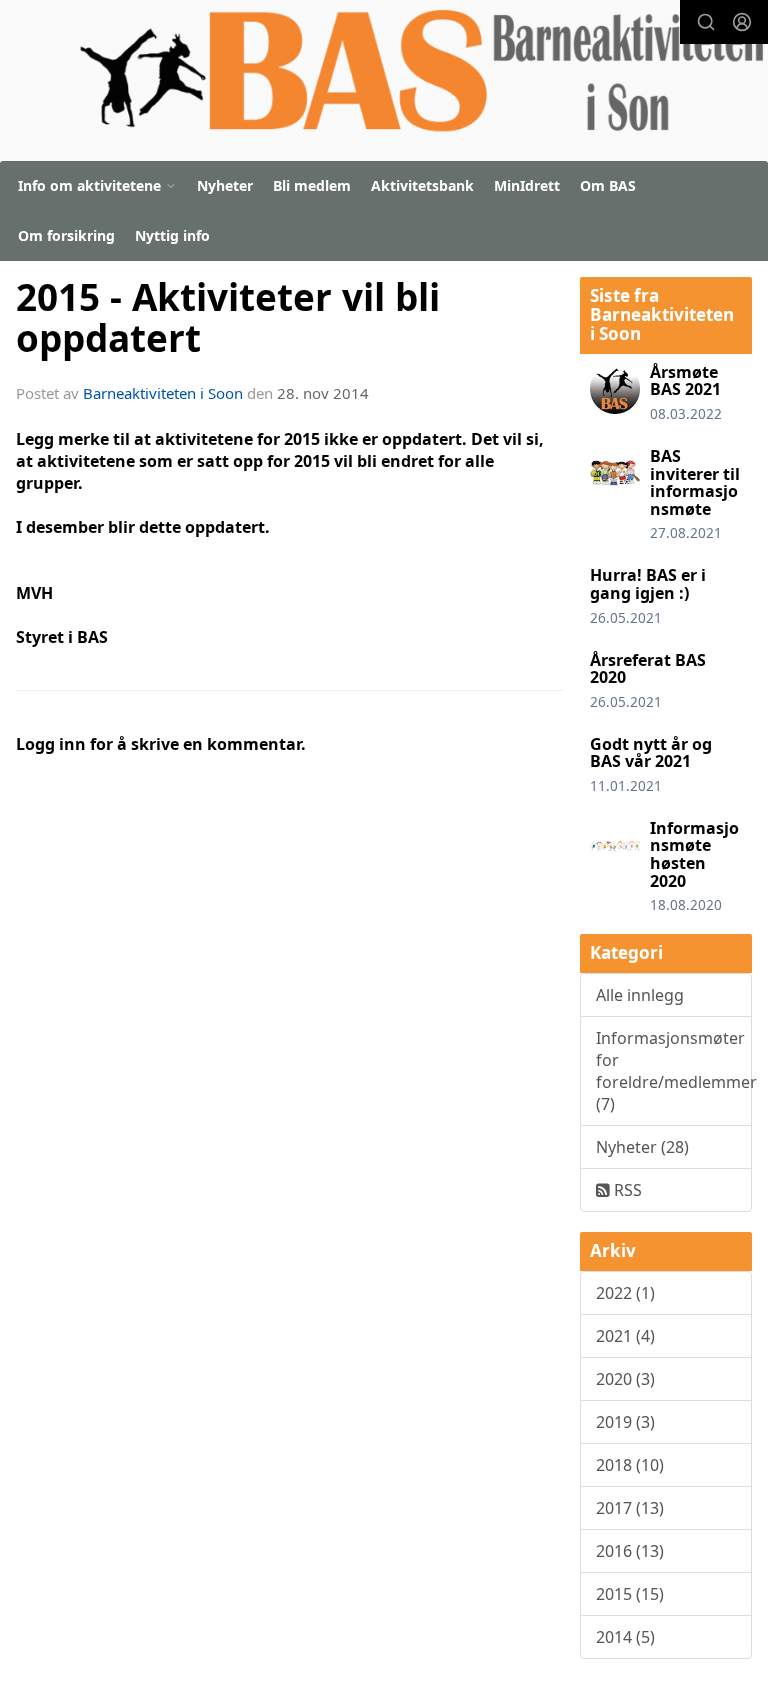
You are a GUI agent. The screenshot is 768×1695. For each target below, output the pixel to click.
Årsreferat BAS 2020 (648, 669)
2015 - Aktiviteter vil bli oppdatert (228, 317)
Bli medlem (312, 185)
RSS (626, 1190)
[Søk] (706, 22)
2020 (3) (625, 1379)
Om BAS (608, 185)
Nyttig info (172, 235)
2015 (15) (630, 1594)
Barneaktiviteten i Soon (163, 393)
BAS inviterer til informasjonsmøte (695, 482)
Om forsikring (66, 235)
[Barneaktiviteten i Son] (421, 75)
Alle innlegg (640, 995)
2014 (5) (625, 1637)
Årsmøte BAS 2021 (685, 381)
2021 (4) (625, 1336)
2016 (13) (630, 1551)
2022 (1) (625, 1293)
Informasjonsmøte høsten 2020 (694, 854)
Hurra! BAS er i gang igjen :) (648, 584)
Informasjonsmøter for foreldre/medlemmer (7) (674, 1071)
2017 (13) (630, 1508)
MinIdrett (527, 185)
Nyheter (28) (642, 1147)
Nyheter (225, 185)
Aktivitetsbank (422, 185)
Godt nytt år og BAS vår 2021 (651, 753)
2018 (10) (630, 1465)
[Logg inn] (742, 22)
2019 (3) (625, 1422)
